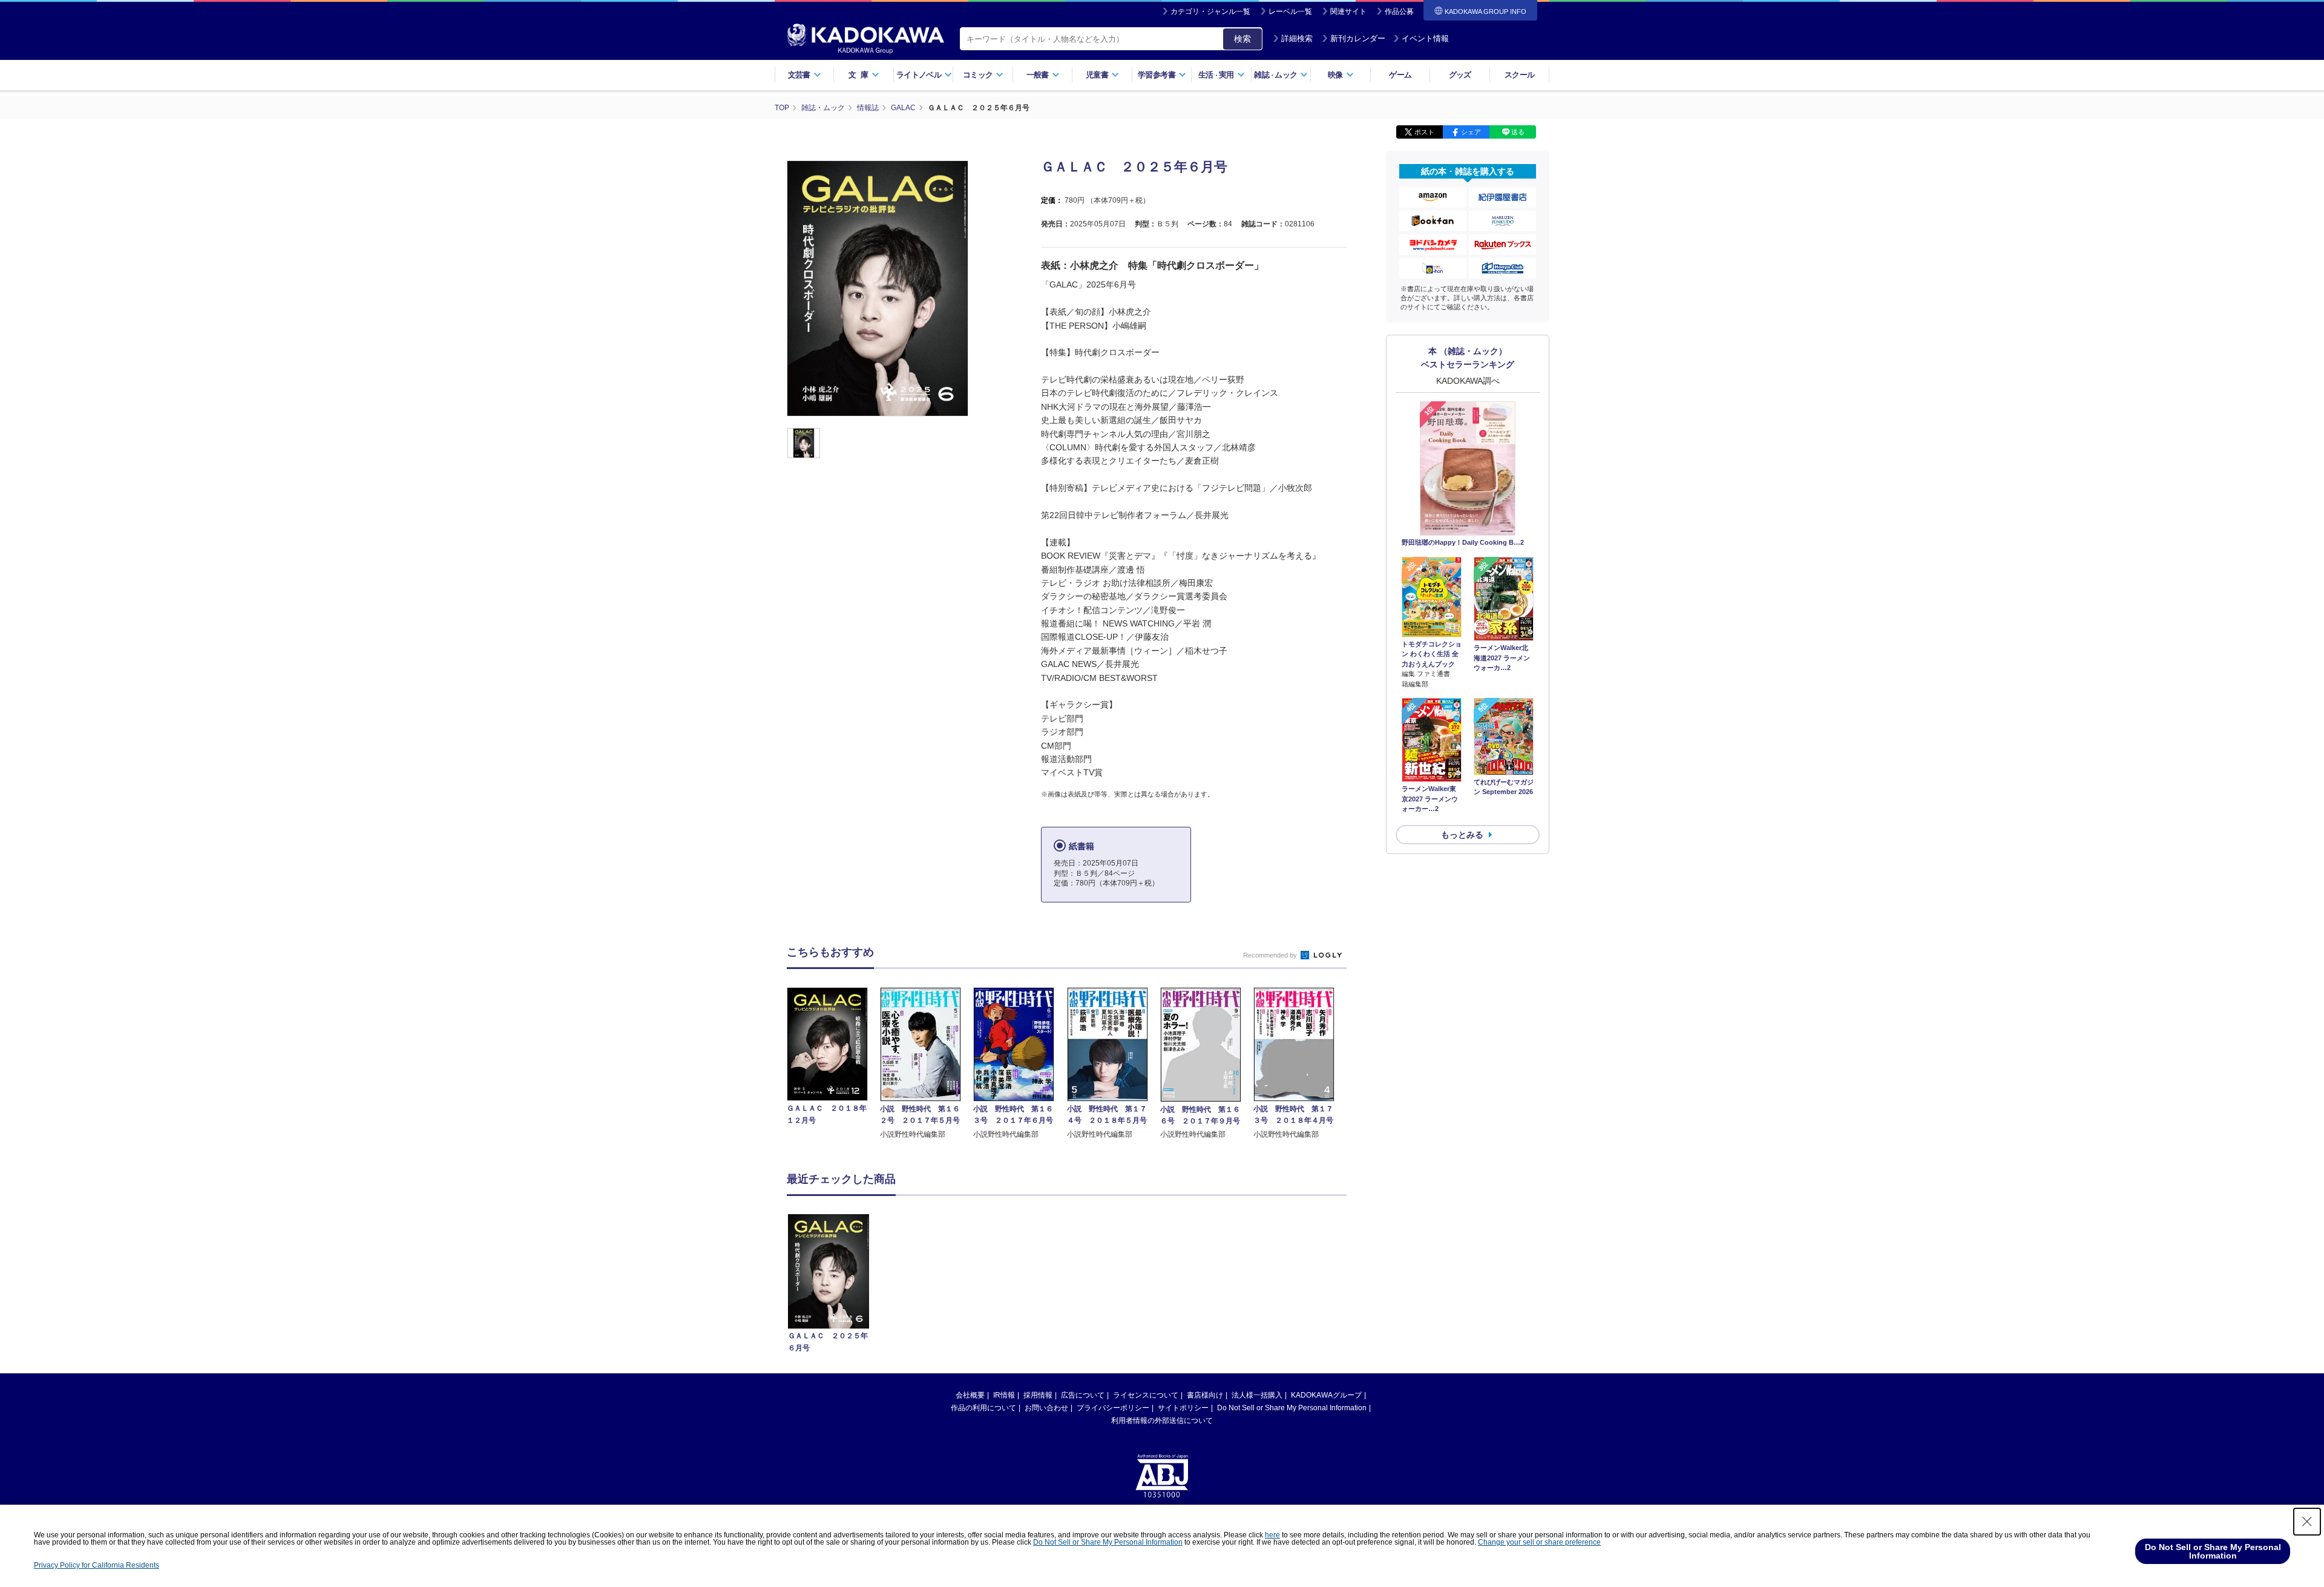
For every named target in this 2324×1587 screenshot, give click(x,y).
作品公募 (1399, 11)
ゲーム (1400, 75)
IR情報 (1004, 1395)
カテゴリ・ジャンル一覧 (1210, 11)
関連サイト (1348, 11)
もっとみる (1462, 835)
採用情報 (1038, 1395)
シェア (1471, 132)
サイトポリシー (1183, 1408)
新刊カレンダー (1358, 38)
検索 (1242, 39)
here (1272, 1535)
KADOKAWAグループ (1326, 1395)
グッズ (1460, 75)
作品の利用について (983, 1408)
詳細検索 (1297, 38)
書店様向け (1205, 1395)
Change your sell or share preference (1539, 1542)
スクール (1519, 75)
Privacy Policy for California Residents (97, 1565)
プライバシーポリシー (1113, 1408)
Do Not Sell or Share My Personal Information (1292, 1408)
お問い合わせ (1046, 1408)
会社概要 (970, 1395)
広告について (1083, 1395)
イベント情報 (1425, 38)
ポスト (1424, 132)
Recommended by (1271, 955)
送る (1518, 132)
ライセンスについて (1146, 1395)
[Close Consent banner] (2307, 1522)
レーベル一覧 (1290, 11)
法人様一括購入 (1257, 1395)
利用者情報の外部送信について (1162, 1421)
